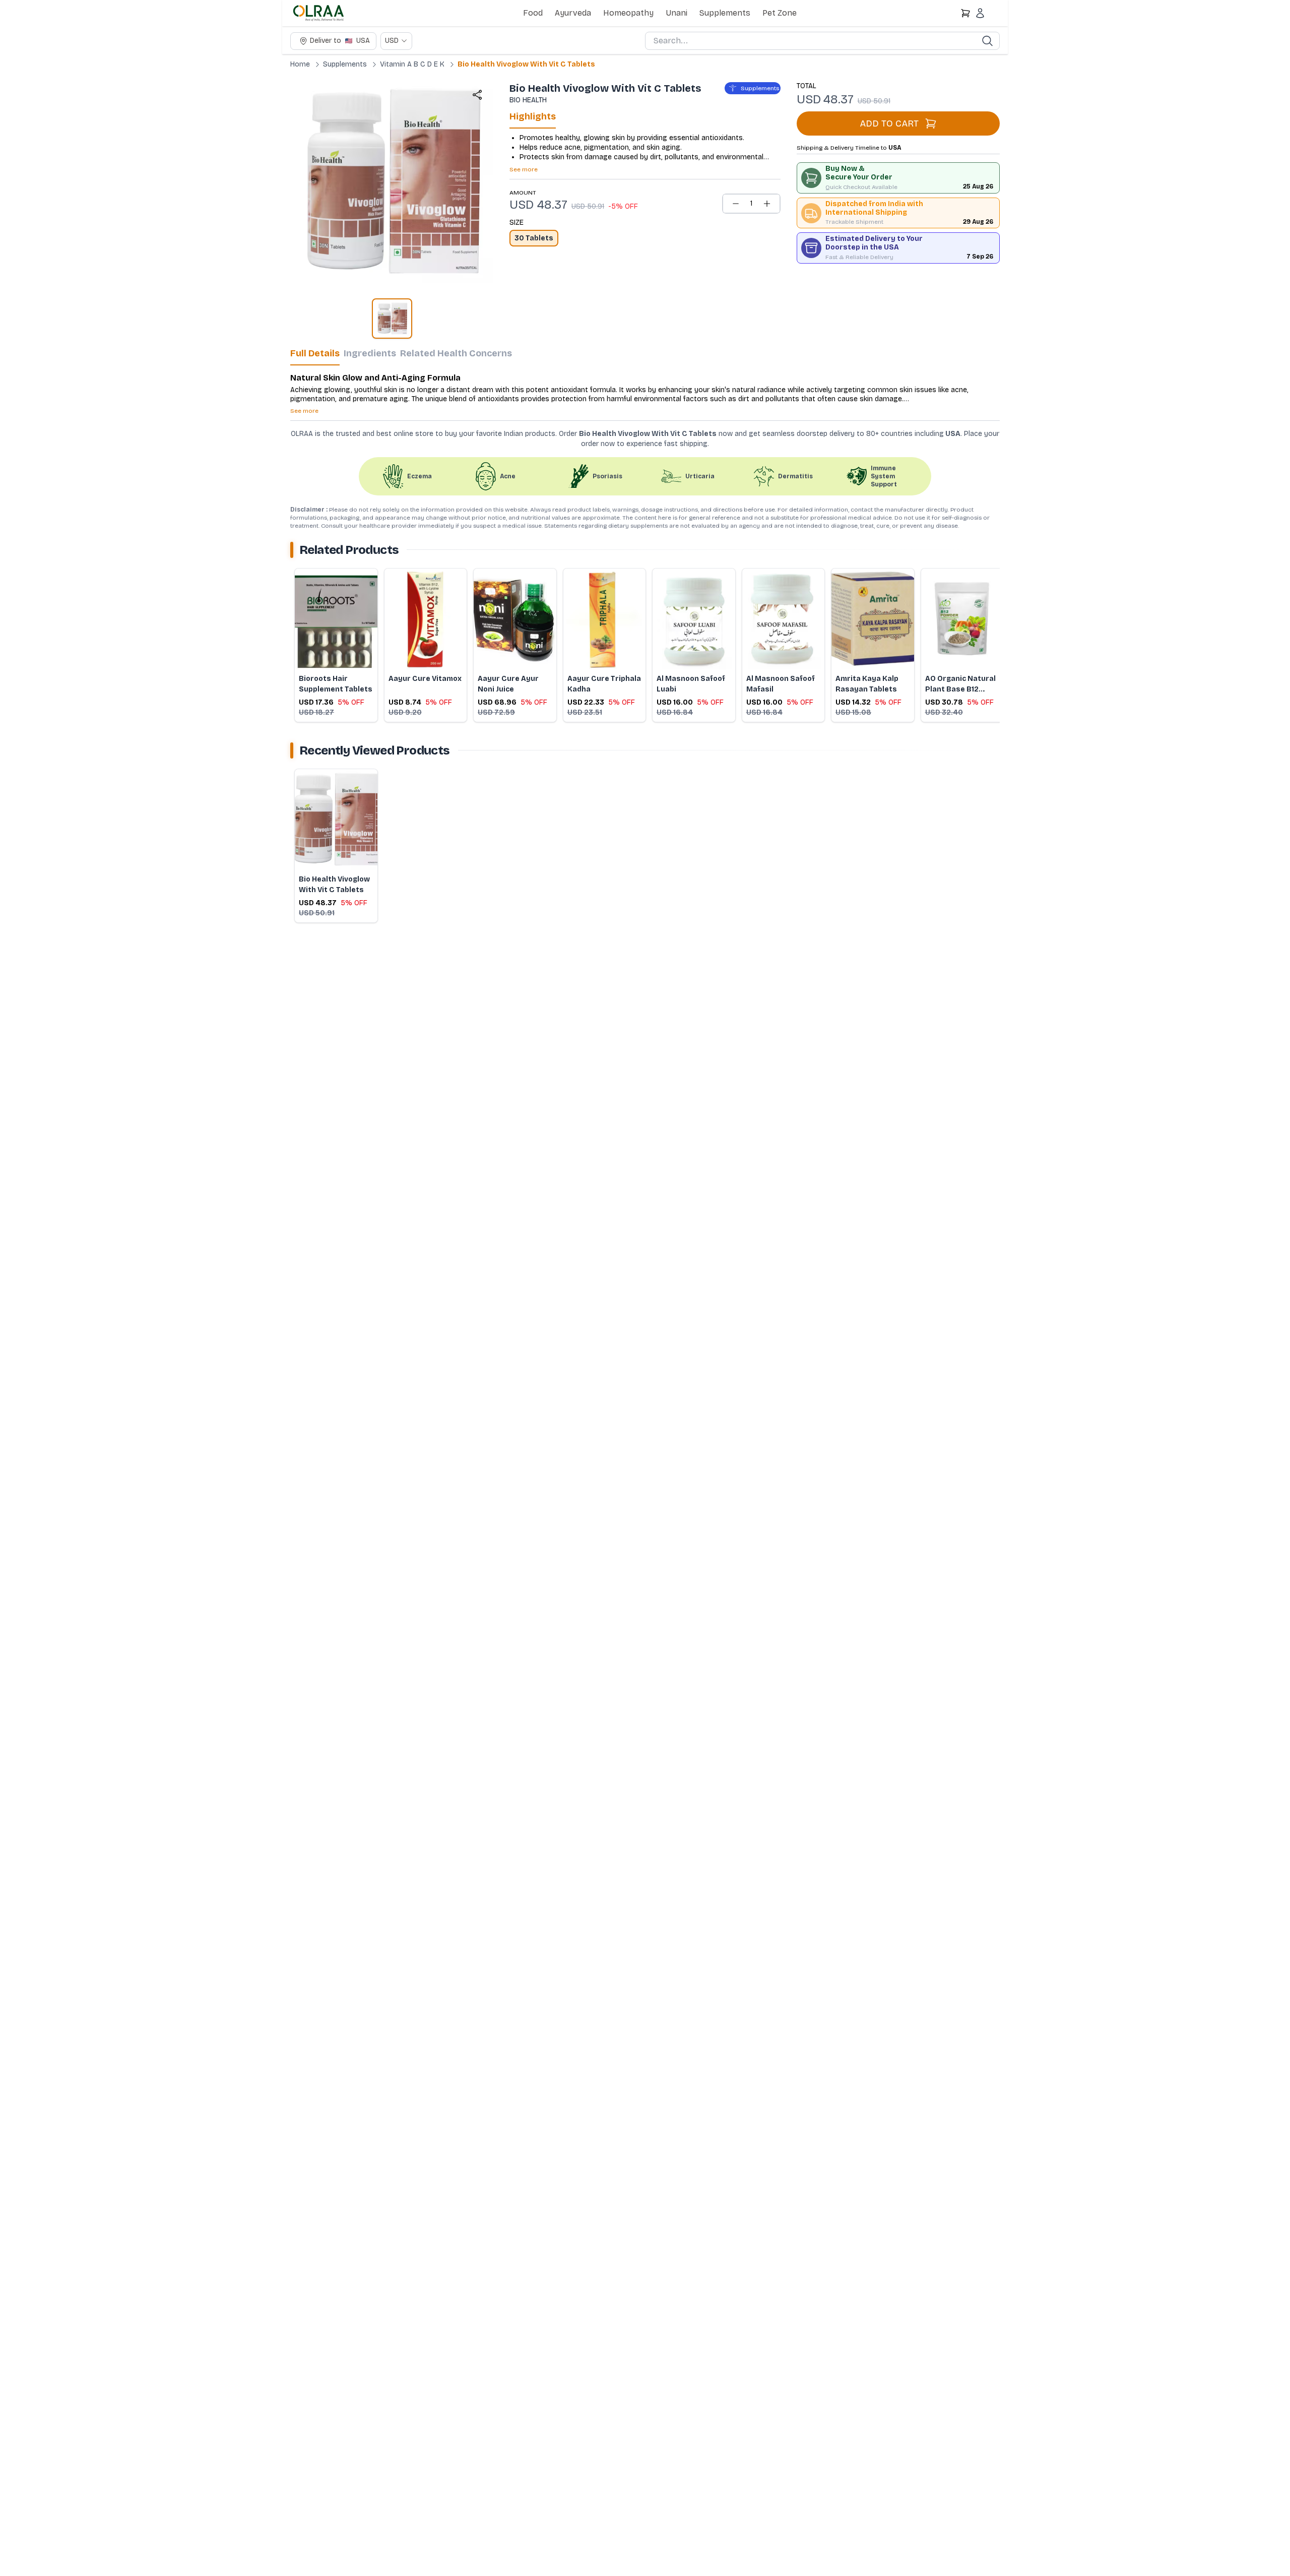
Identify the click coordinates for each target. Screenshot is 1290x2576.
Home (300, 64)
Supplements (725, 13)
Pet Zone (780, 13)
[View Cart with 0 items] (965, 13)
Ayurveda (573, 13)
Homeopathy (628, 13)
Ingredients (370, 353)
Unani (676, 13)
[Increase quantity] (767, 204)
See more (524, 169)
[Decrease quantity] (736, 204)
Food (533, 13)
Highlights (533, 116)
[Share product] (477, 95)
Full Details (315, 353)
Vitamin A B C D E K (412, 64)
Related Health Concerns (456, 353)
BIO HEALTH (528, 100)
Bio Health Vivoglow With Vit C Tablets (526, 64)
